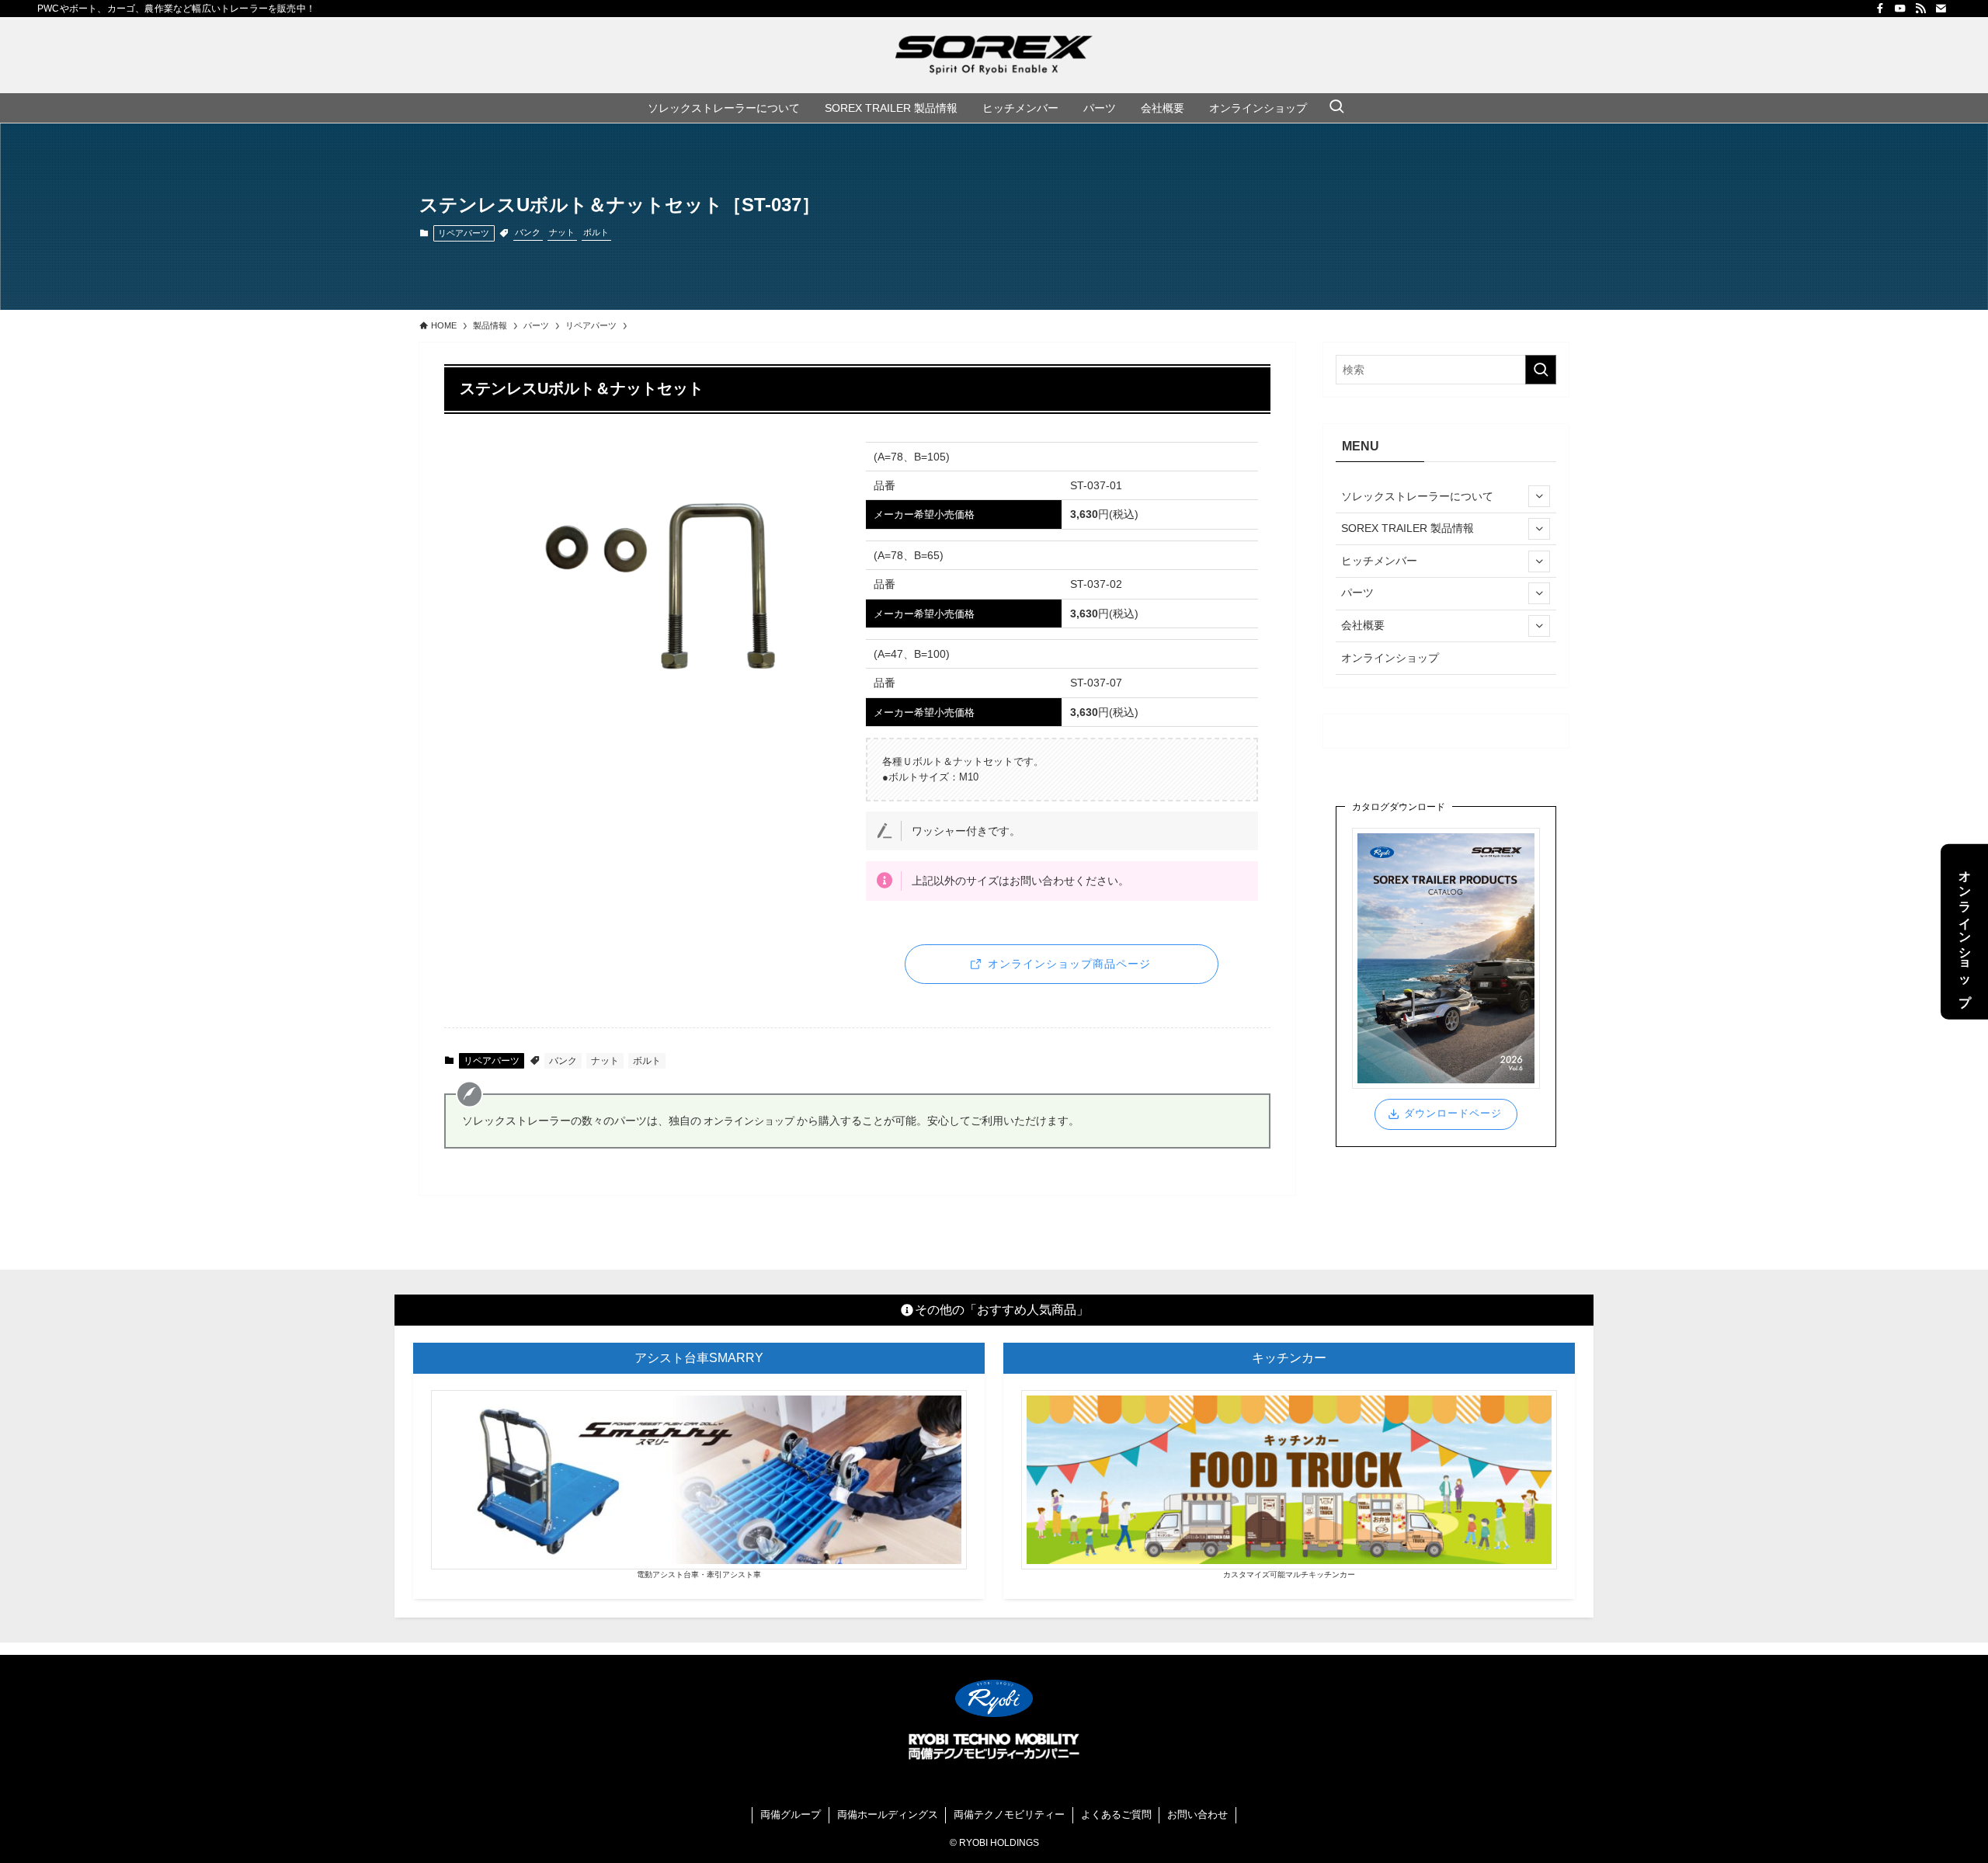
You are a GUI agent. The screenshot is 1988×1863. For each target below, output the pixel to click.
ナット (562, 232)
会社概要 (1363, 625)
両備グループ (791, 1814)
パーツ (1357, 593)
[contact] (1941, 9)
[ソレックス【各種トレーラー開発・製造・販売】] (994, 55)
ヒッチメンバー (1379, 561)
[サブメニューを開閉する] (1539, 496)
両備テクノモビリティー (1009, 1814)
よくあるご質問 (1116, 1814)
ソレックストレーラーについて (1417, 496)
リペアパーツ (464, 233)
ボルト (596, 232)
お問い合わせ (1197, 1814)
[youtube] (1900, 9)
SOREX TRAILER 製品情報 (1408, 528)
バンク (528, 232)
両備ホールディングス (888, 1814)
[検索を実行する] (1541, 370)
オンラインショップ (1390, 658)
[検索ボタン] (1336, 108)
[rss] (1920, 9)
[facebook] (1880, 9)
